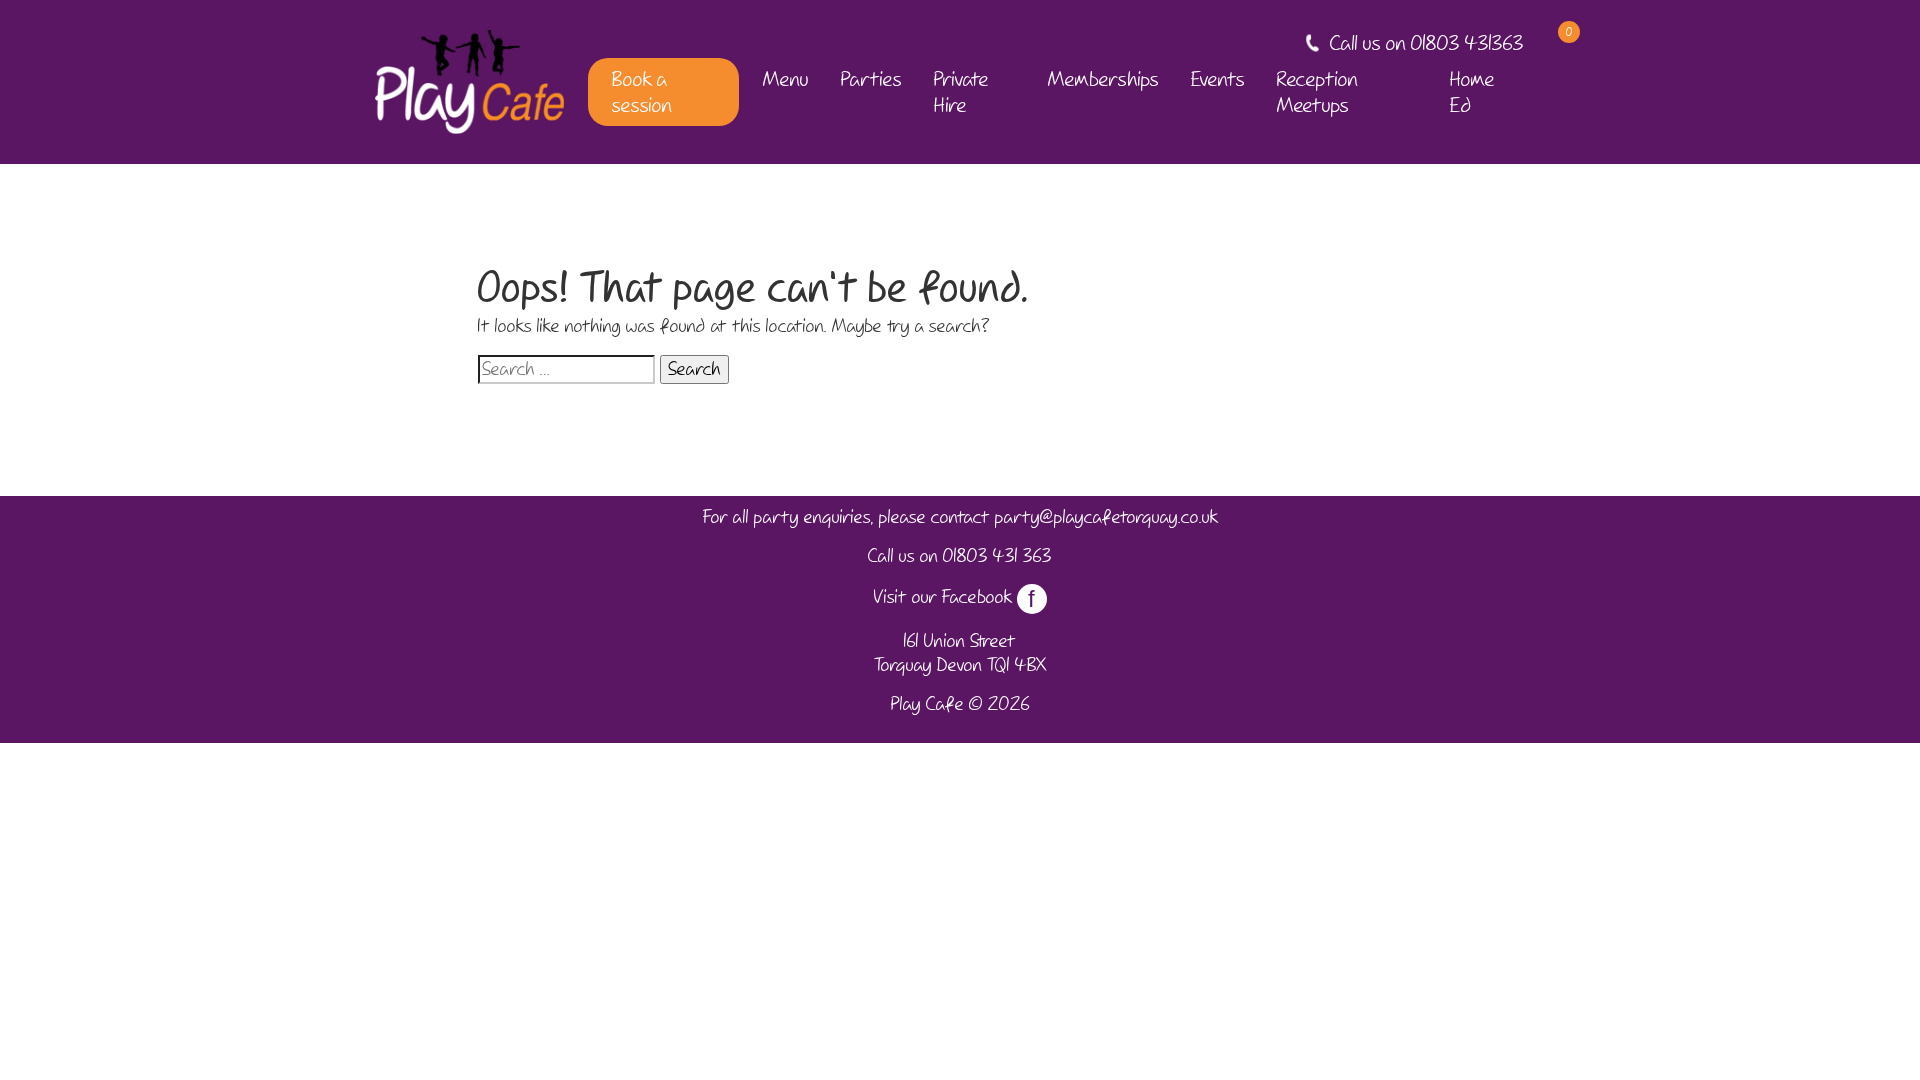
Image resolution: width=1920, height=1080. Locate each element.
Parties (871, 79)
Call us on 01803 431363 (1427, 43)
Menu (786, 79)
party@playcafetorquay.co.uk (1106, 517)
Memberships (1103, 79)
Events (1218, 79)
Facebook (989, 597)
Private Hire (961, 92)
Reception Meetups (1317, 92)
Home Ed (1472, 92)
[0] (1552, 44)
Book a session (642, 92)
